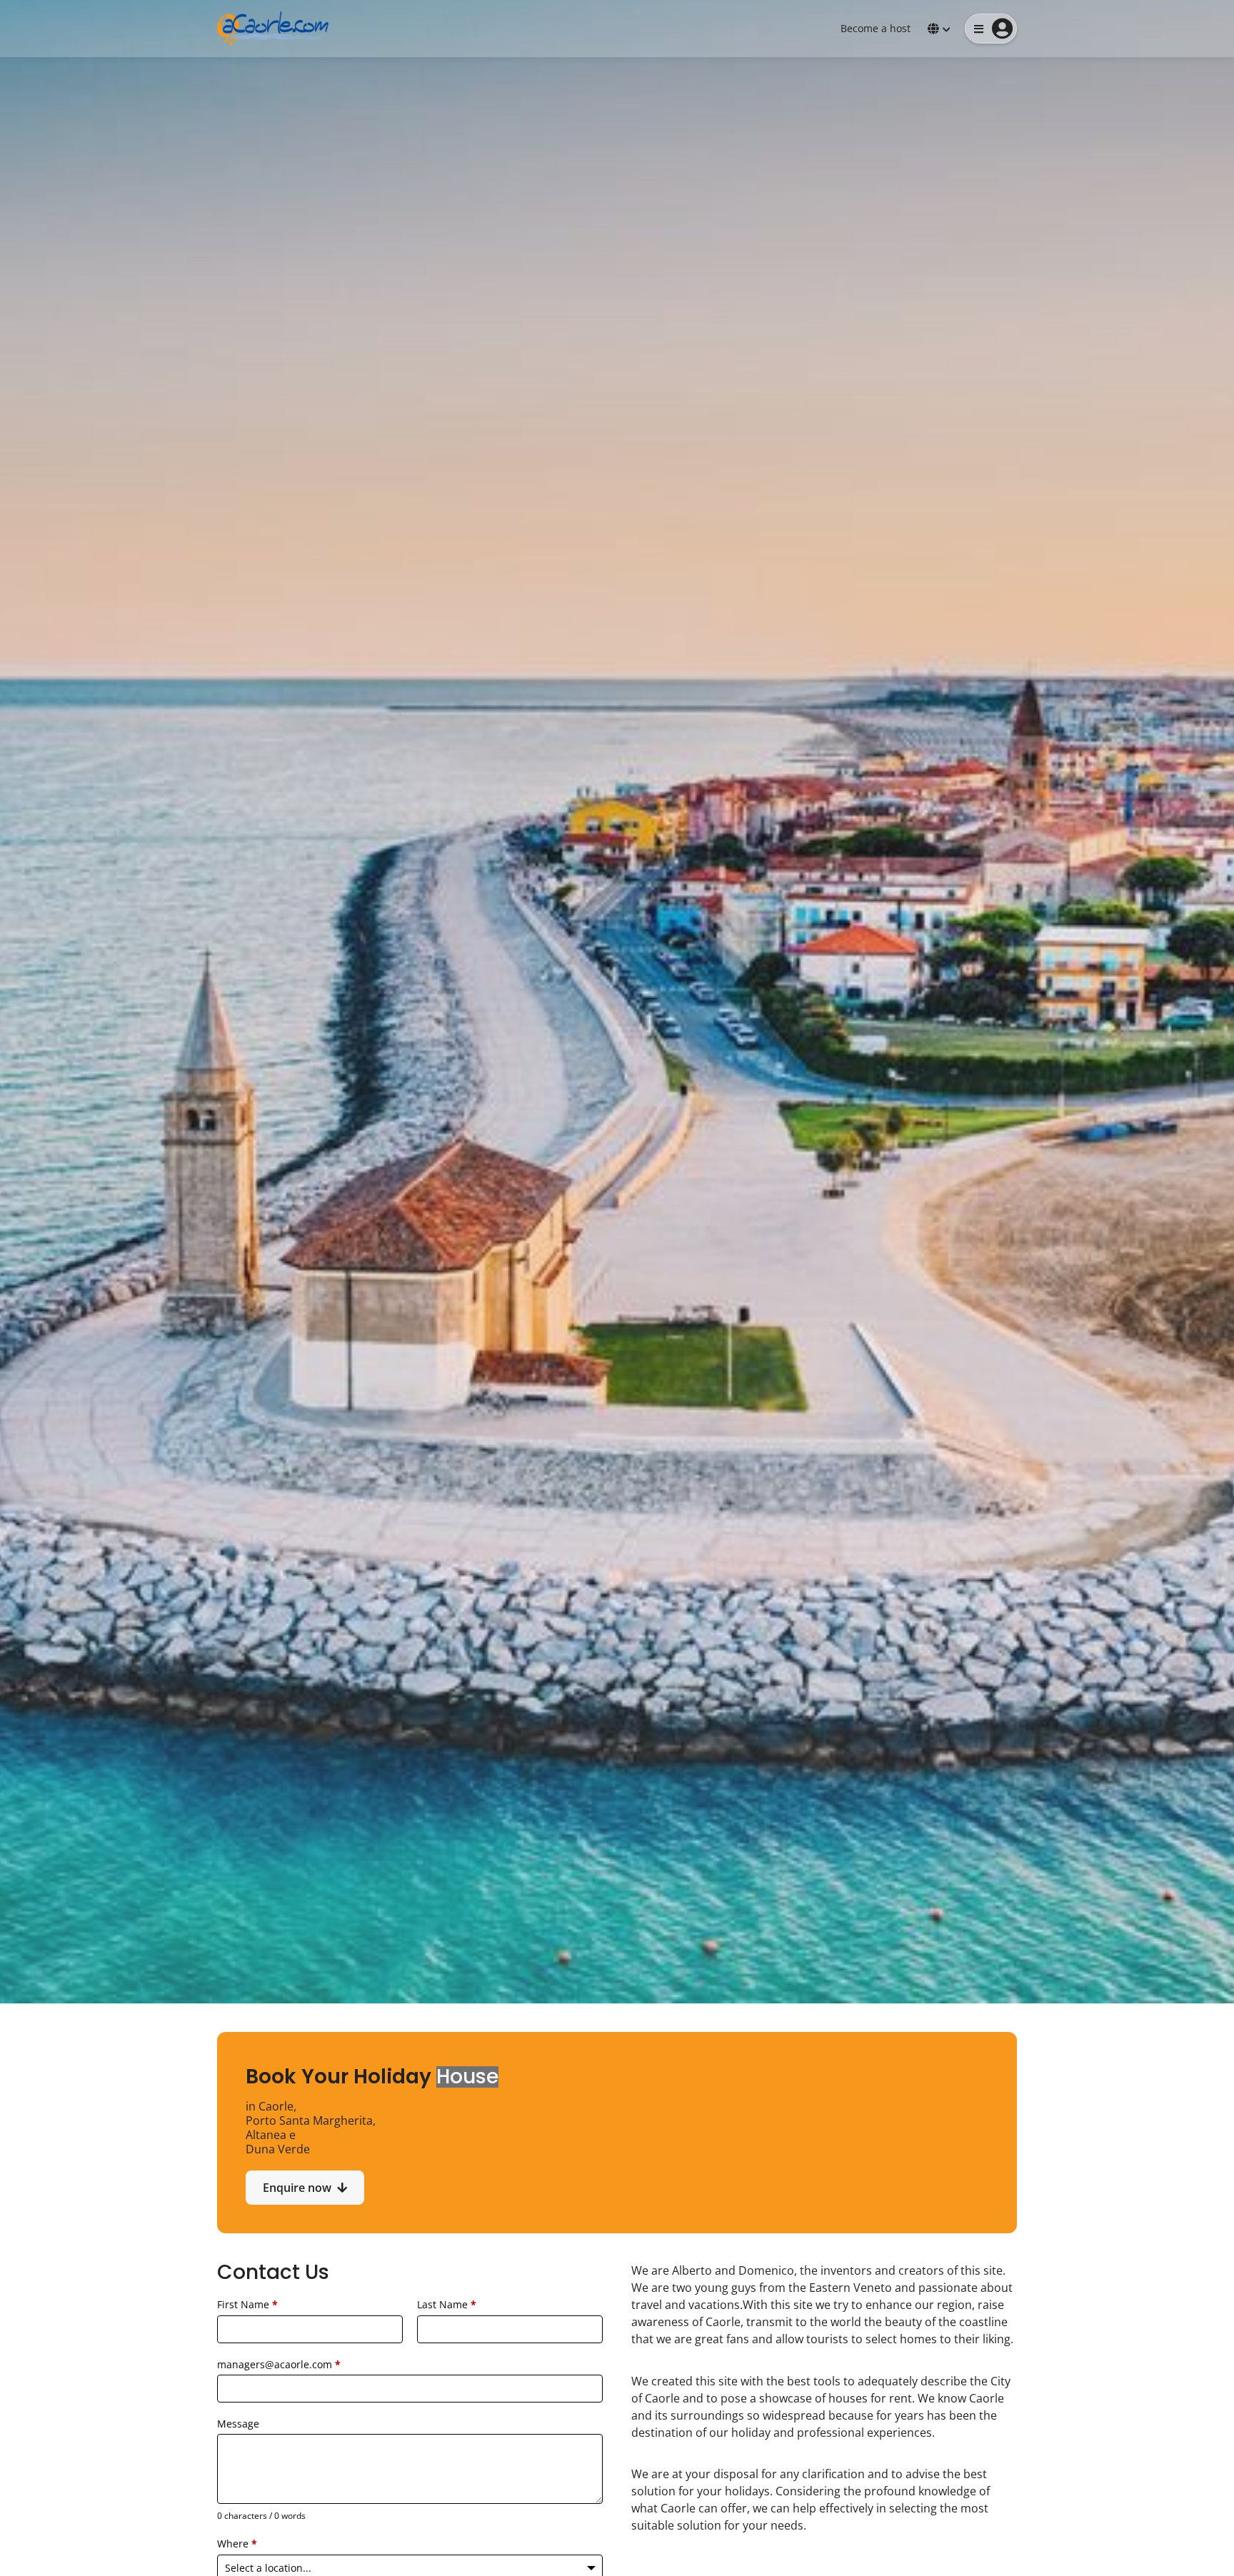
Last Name (447, 2304)
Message (238, 2424)
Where (237, 2544)
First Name (247, 2304)
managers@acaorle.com (279, 2364)
